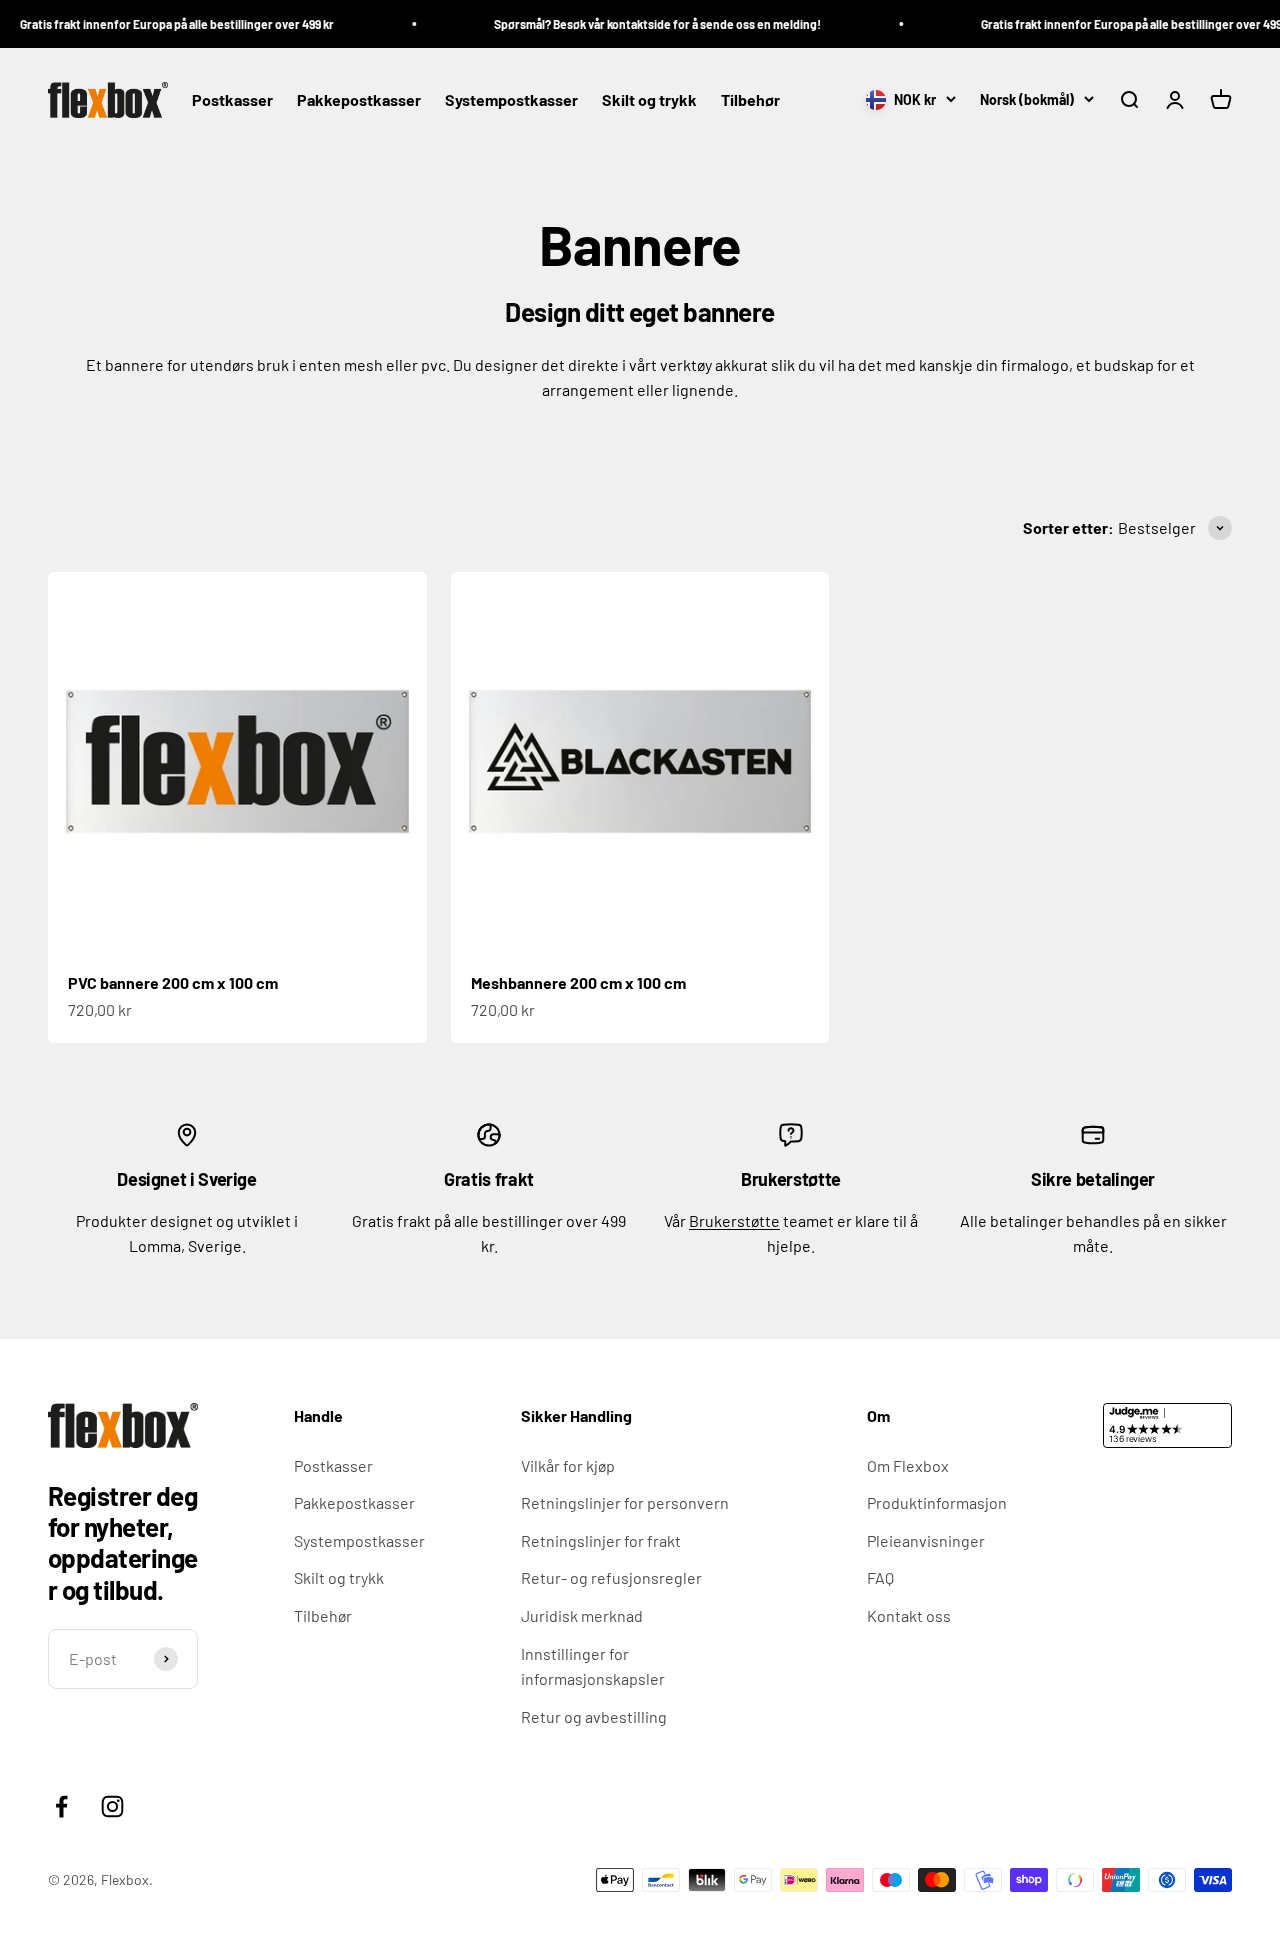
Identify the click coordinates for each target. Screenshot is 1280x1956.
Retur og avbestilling (594, 1716)
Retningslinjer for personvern (625, 1502)
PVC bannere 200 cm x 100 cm (173, 982)
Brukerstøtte (734, 1220)
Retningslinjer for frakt (601, 1540)
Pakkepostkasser (359, 100)
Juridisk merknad (582, 1615)
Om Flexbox (908, 1465)
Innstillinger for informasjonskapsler (593, 1666)
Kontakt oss (909, 1615)
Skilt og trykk (649, 100)
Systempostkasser (511, 100)
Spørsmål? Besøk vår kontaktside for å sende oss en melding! (639, 24)
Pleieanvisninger (926, 1540)
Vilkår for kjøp (568, 1465)
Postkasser (232, 100)
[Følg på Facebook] (61, 1806)
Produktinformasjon (937, 1502)
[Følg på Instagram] (112, 1806)
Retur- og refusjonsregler (611, 1577)
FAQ (880, 1577)
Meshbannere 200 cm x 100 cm (578, 982)
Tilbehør (750, 100)
